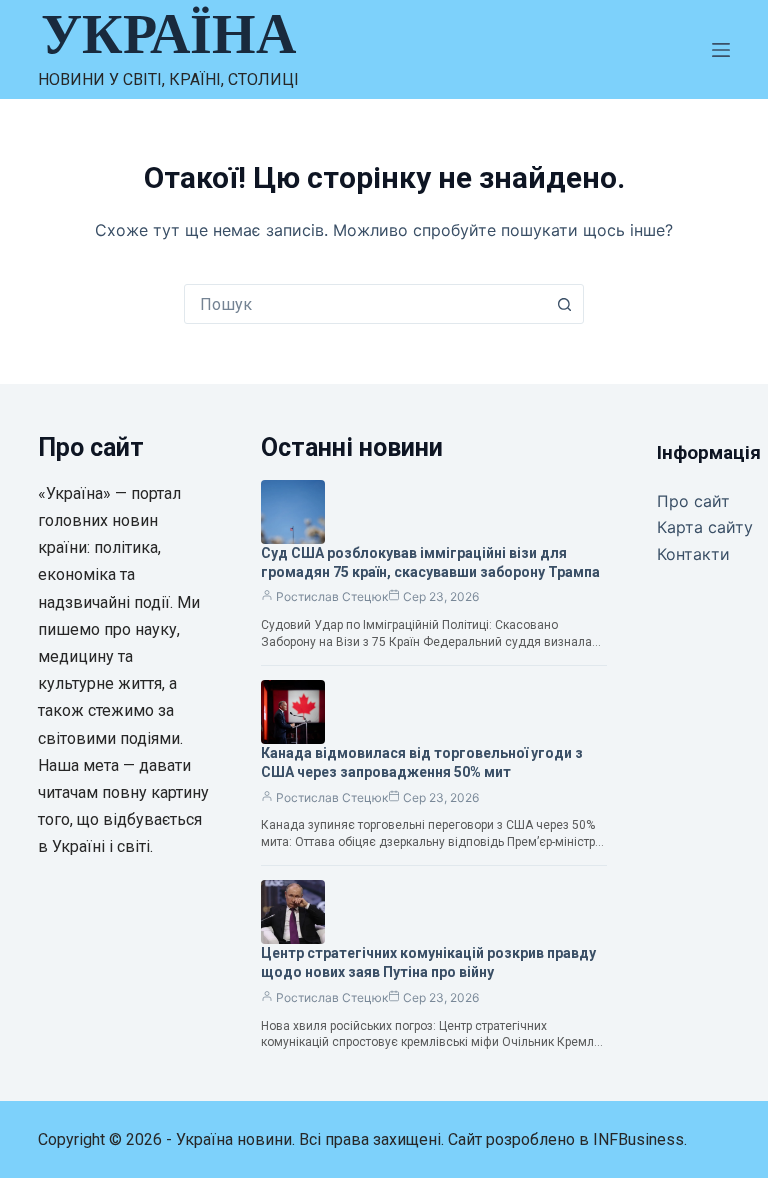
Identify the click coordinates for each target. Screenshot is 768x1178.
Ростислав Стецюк (332, 596)
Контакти (693, 554)
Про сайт (693, 501)
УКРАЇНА (168, 34)
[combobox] (365, 304)
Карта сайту (705, 527)
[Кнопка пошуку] (564, 304)
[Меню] (721, 50)
